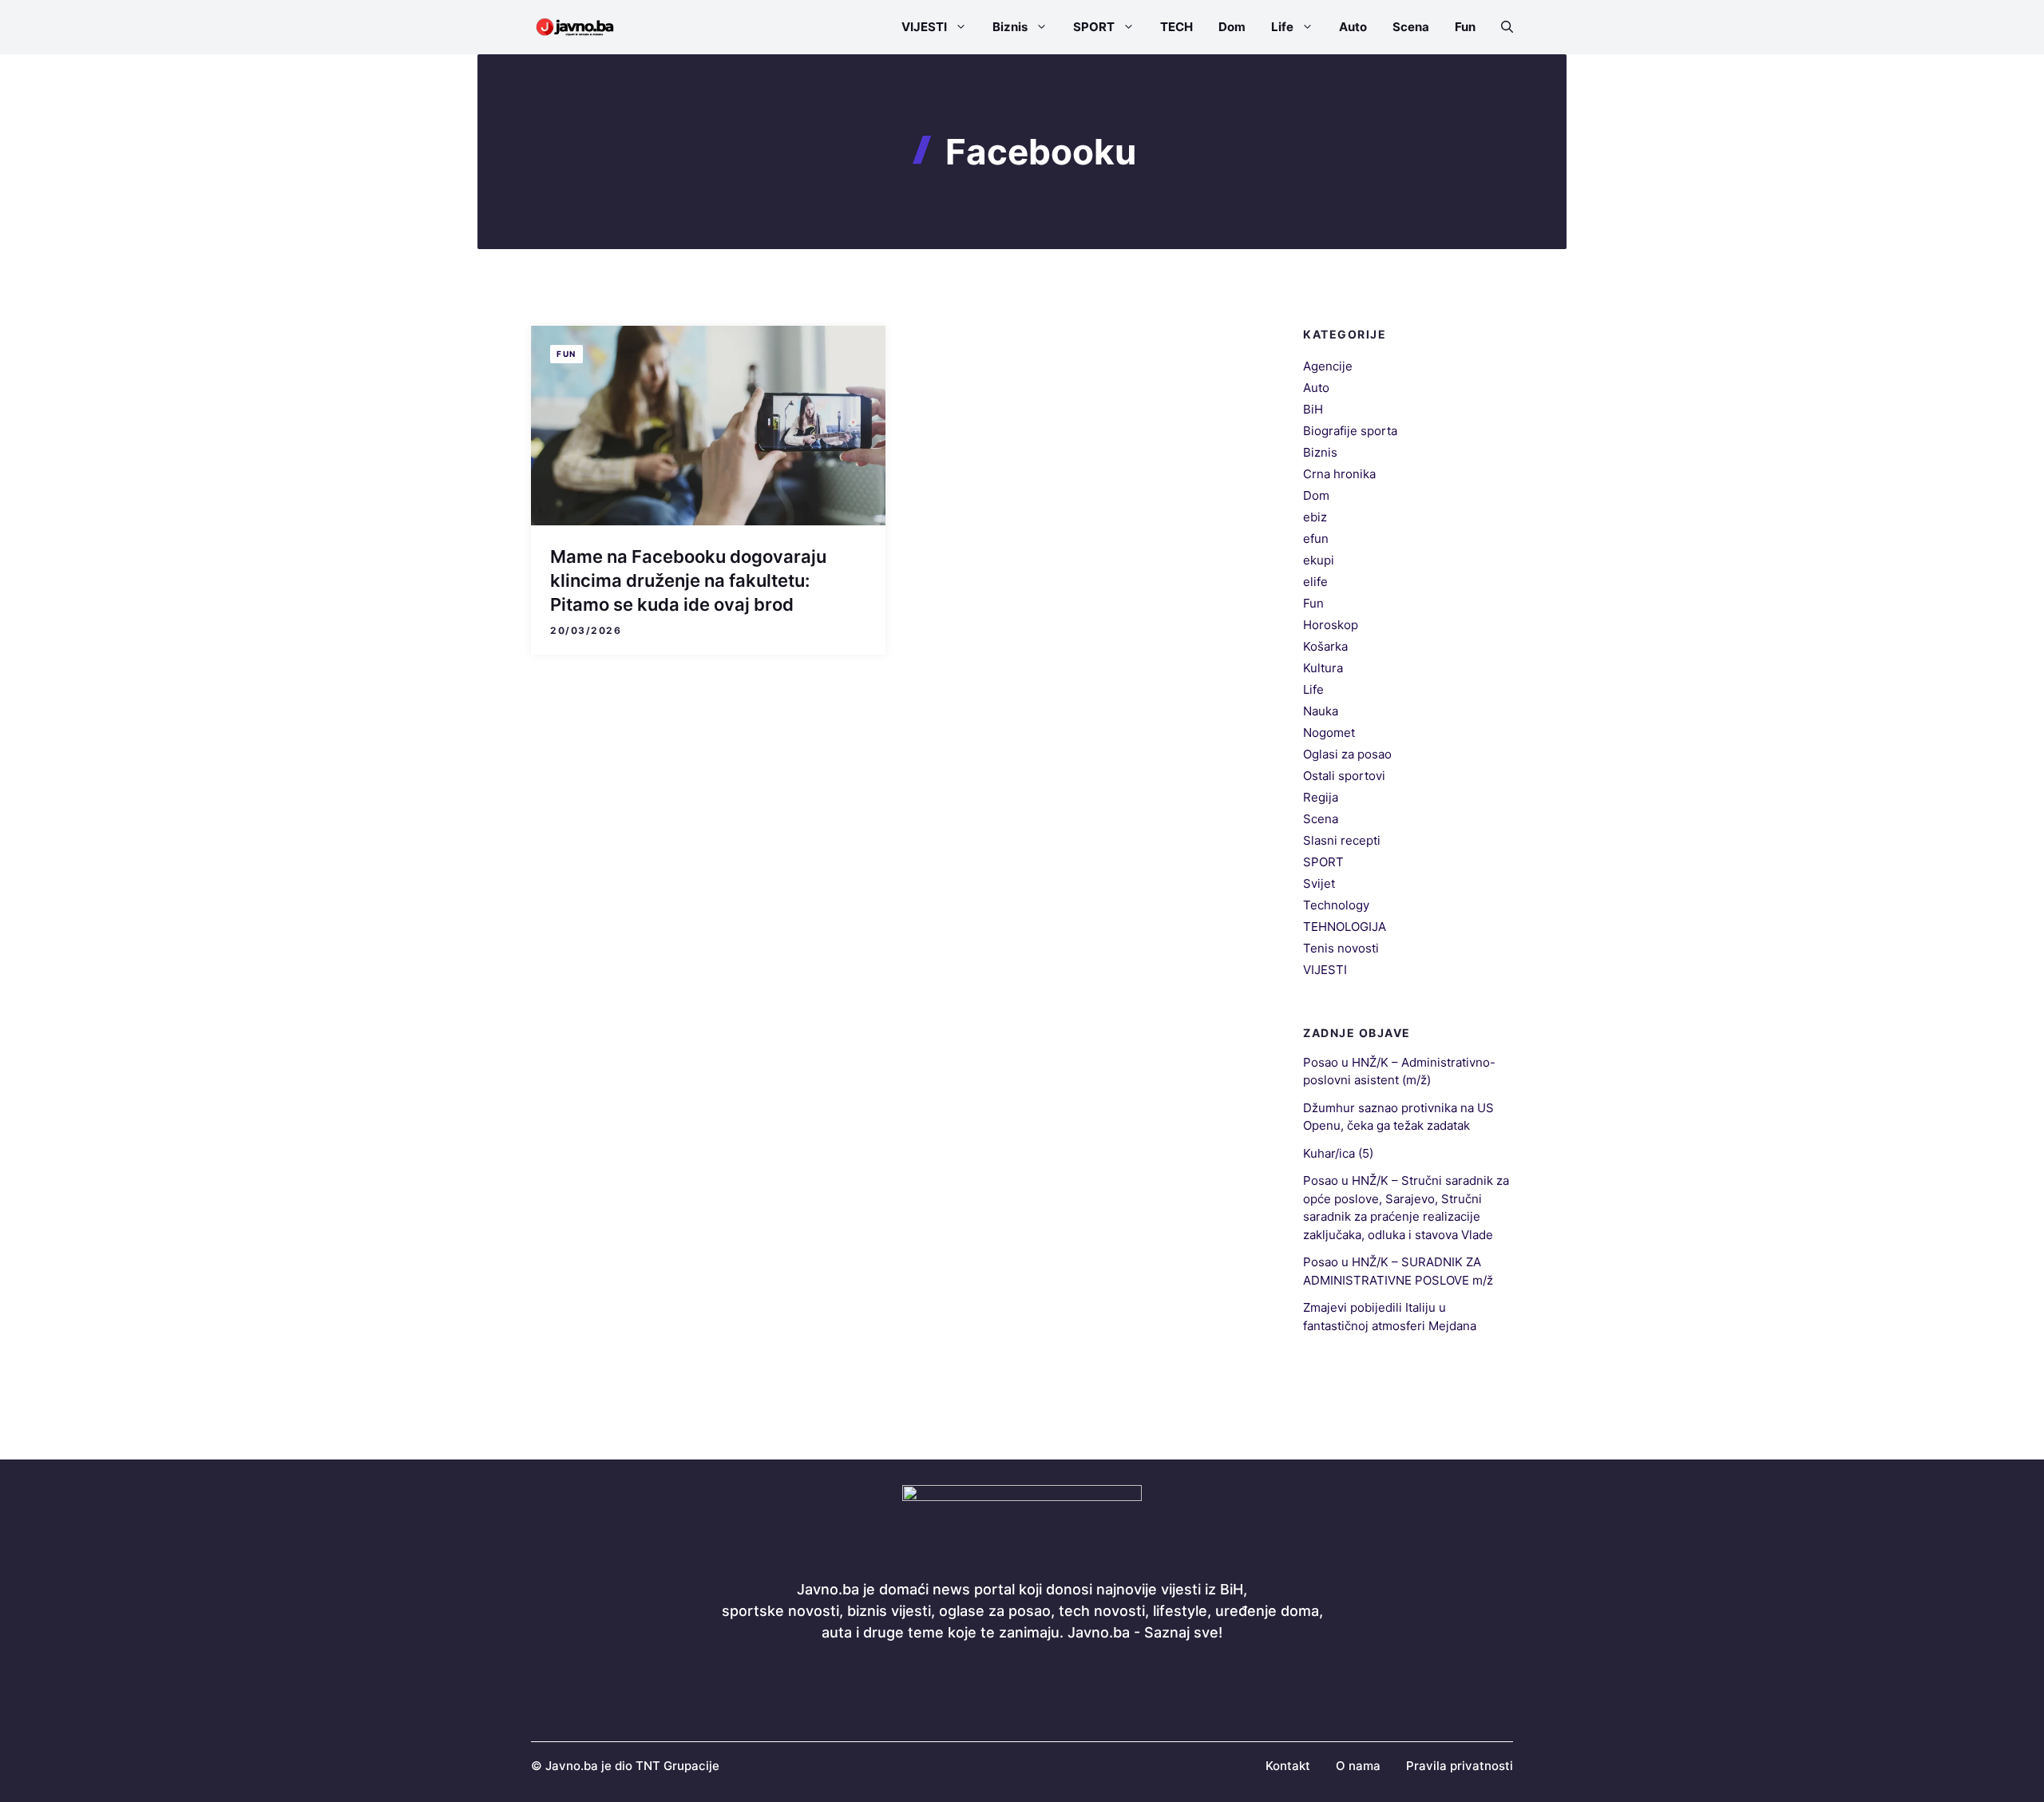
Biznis (1010, 27)
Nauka (1321, 711)
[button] (1501, 27)
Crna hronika (1339, 474)
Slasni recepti (1342, 840)
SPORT (1094, 27)
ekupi (1319, 560)
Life (1282, 27)
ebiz (1315, 517)
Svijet (1319, 883)
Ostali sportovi (1344, 776)
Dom (1232, 27)
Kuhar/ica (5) (1338, 1153)
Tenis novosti (1341, 948)
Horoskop (1331, 625)
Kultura (1323, 668)
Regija (1321, 797)
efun (1316, 539)
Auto (1353, 27)
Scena (1411, 27)
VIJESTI (924, 27)
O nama (1358, 1766)
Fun (1465, 27)
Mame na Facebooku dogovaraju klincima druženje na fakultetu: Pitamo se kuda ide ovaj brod (688, 580)
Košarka (1325, 646)
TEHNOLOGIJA (1345, 927)
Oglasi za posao (1347, 754)
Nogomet (1329, 733)
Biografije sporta (1350, 431)
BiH (1313, 409)
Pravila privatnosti (1460, 1766)
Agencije (1328, 366)
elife (1315, 582)
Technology (1336, 905)
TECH (1176, 27)
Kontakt (1288, 1766)
